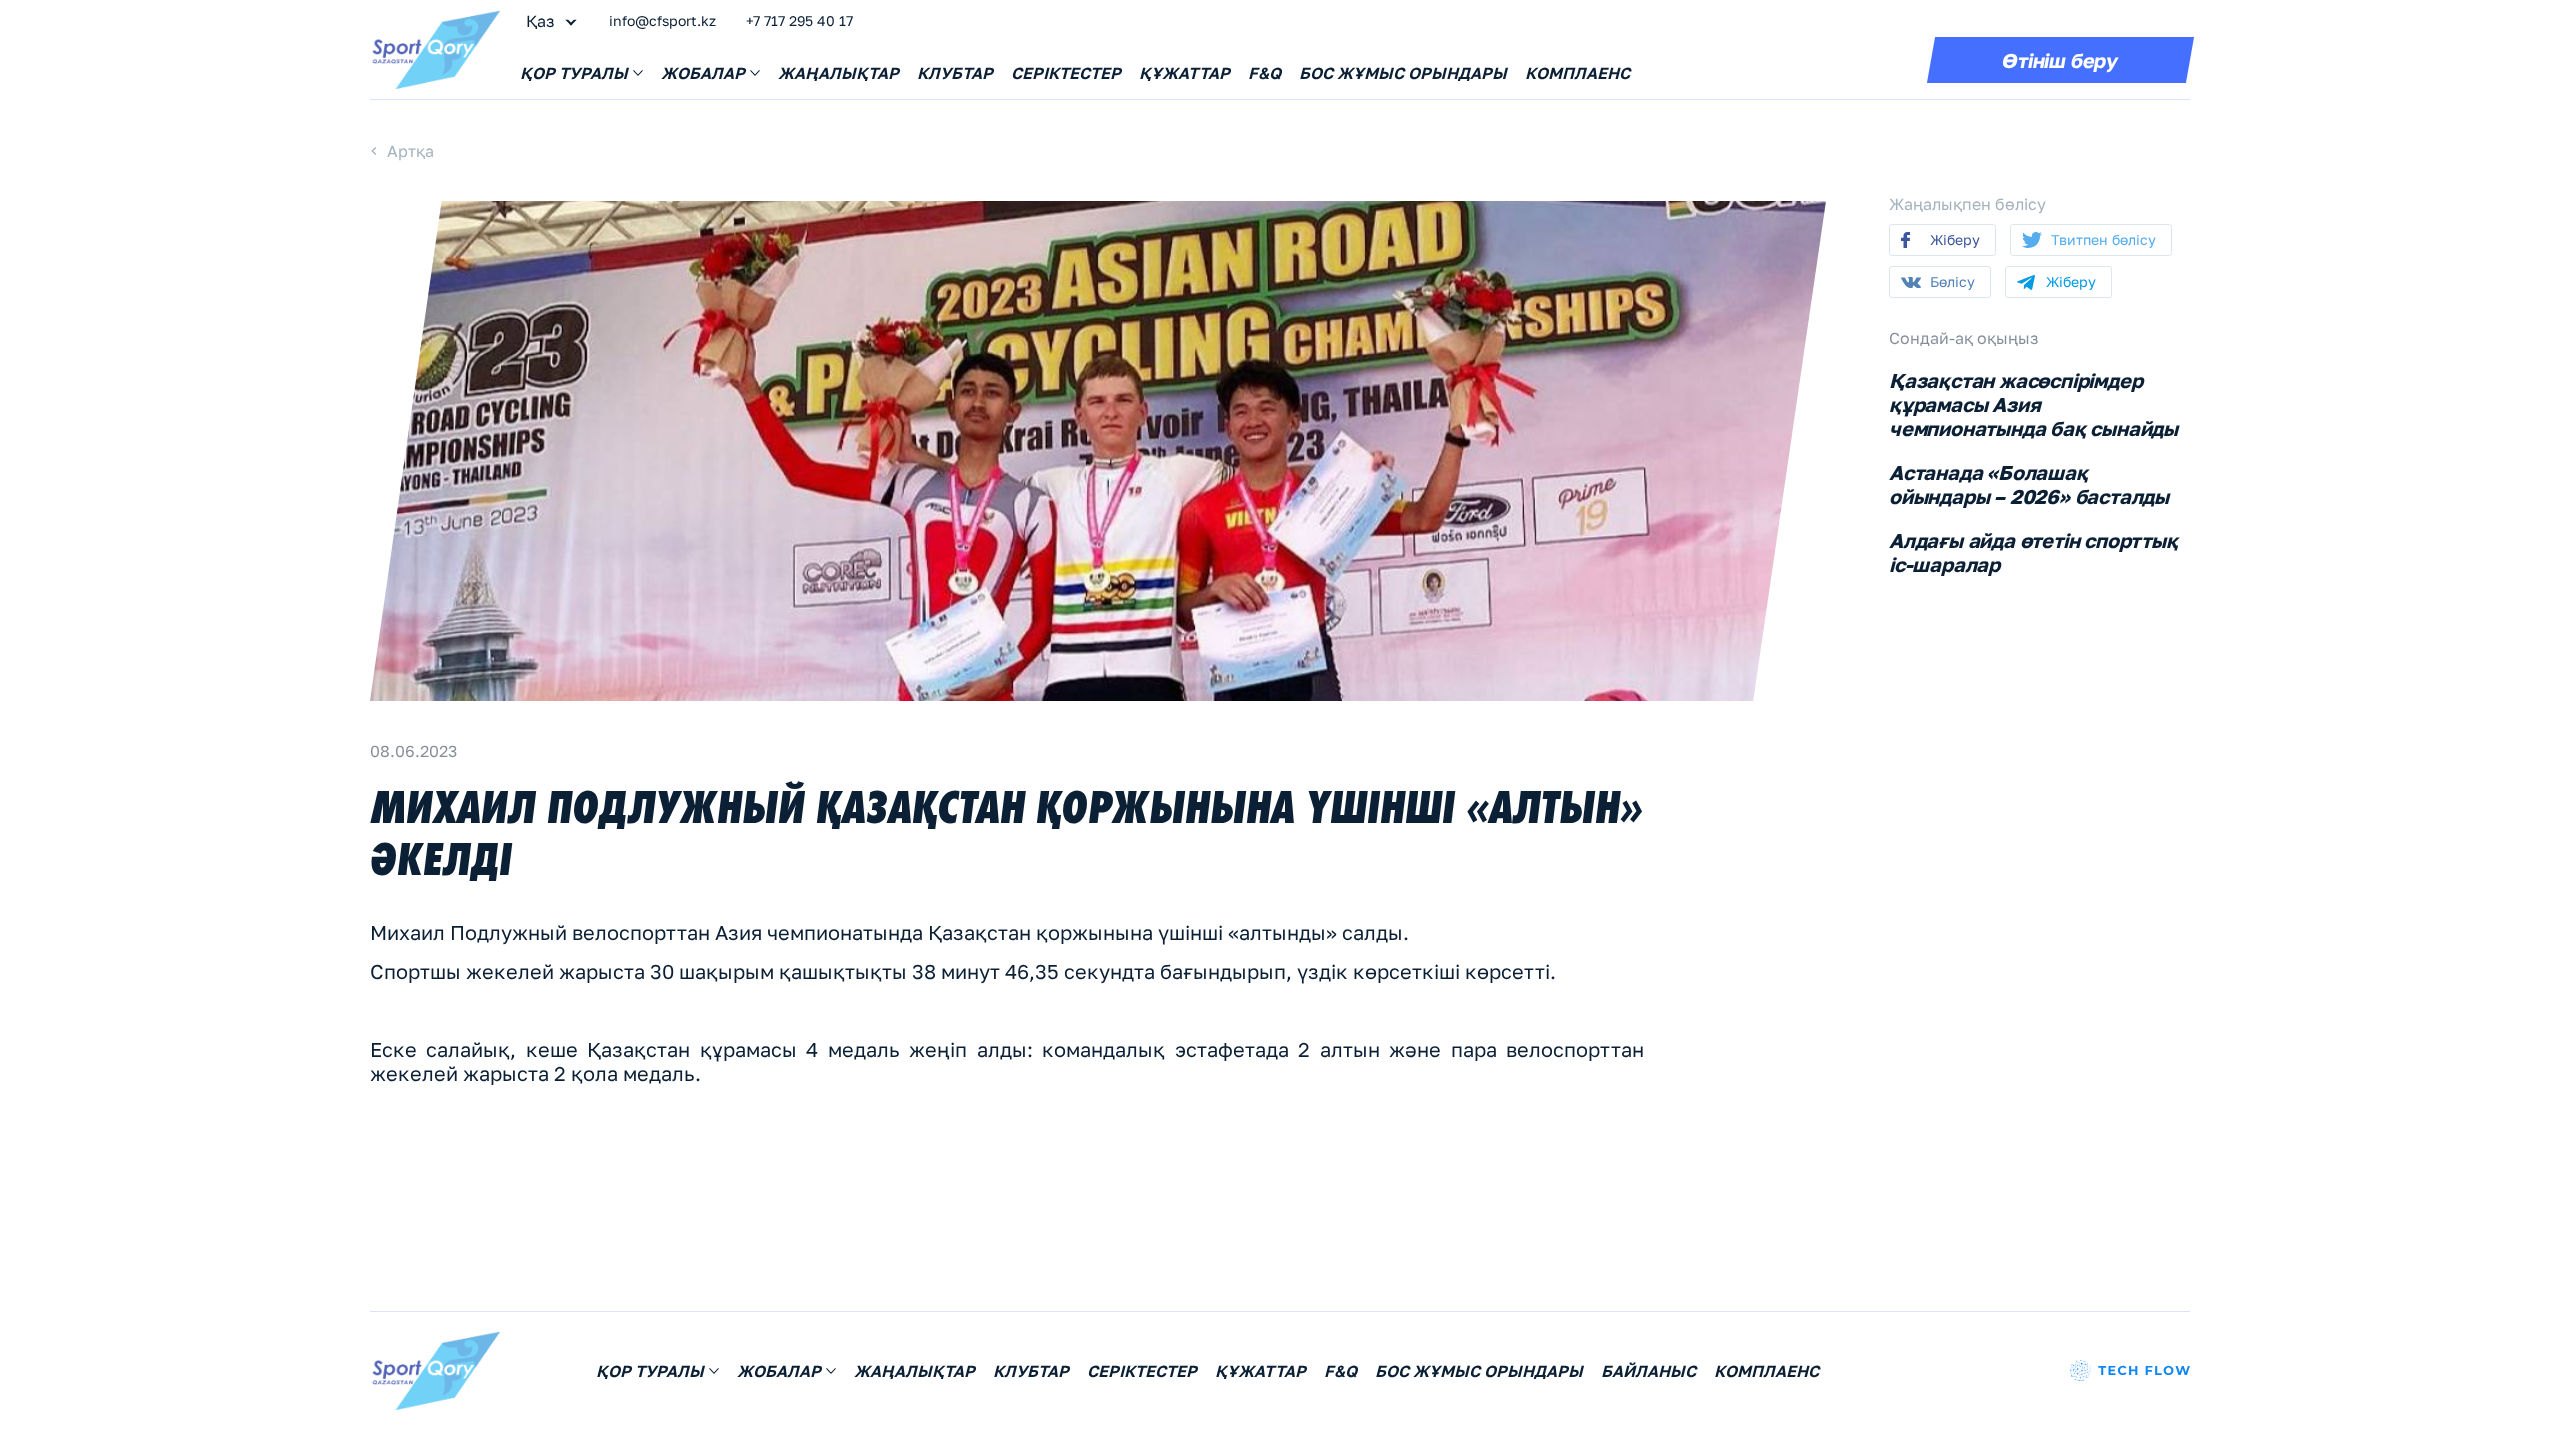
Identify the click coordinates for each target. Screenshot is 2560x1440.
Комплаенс (1577, 73)
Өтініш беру (2060, 60)
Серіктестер (1066, 73)
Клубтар (955, 73)
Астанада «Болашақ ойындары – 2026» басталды (2029, 484)
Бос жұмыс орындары (1403, 73)
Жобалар (703, 73)
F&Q (1264, 73)
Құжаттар (1184, 73)
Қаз (540, 21)
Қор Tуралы (574, 73)
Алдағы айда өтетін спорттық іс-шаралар (2033, 552)
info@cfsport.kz (662, 20)
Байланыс (1648, 1371)
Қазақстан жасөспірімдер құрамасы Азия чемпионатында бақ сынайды (2033, 404)
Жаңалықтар (838, 73)
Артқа (410, 151)
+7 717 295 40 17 (799, 20)
